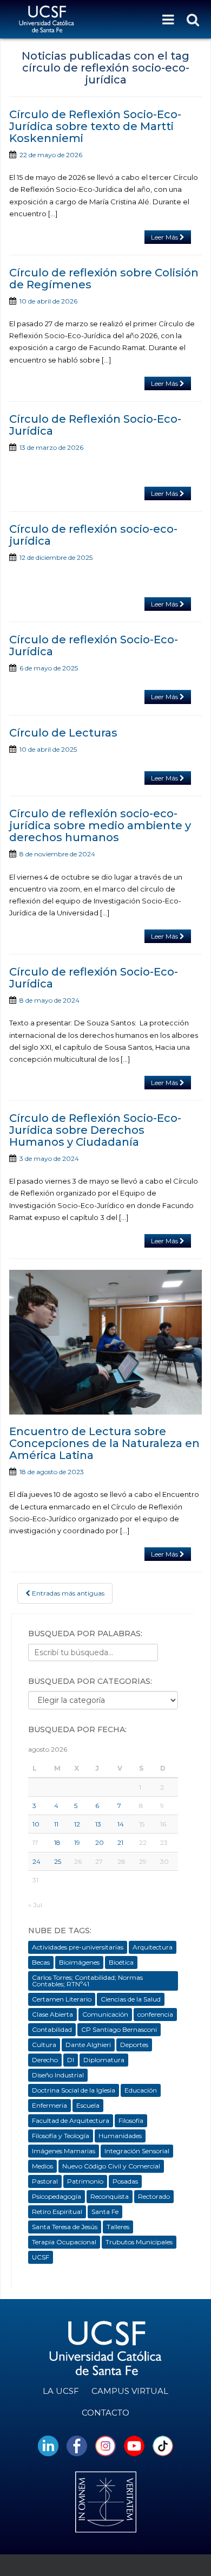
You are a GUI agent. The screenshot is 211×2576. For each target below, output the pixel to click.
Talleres (118, 2227)
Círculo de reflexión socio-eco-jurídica (93, 535)
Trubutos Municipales (139, 2242)
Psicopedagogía (57, 2196)
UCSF (41, 2257)
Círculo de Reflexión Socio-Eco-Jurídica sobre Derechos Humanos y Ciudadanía (95, 1130)
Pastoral (45, 2181)
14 (121, 1824)
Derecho (45, 2060)
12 (77, 1824)
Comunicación (105, 2014)
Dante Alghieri (88, 2045)
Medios (42, 2166)
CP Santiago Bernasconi (119, 2029)
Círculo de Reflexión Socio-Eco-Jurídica (95, 425)
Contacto (105, 2413)
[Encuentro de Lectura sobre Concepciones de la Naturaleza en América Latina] (105, 1342)
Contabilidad (52, 2029)
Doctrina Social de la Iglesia (74, 2090)
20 (100, 1842)
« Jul (35, 1905)
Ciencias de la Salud (131, 1999)
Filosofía (131, 2120)
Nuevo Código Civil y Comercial (111, 2166)
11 (56, 1824)
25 (58, 1861)
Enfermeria (50, 2105)
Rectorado (154, 2196)
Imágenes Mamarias (64, 2151)
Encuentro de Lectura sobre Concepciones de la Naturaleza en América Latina (104, 1443)
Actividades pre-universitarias (78, 1947)
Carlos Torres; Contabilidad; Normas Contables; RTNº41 (87, 1981)
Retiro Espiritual (57, 2212)
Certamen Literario (62, 1999)
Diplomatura (104, 2060)
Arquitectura (153, 1947)
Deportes (134, 2045)
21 (120, 1842)
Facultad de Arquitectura (71, 2120)
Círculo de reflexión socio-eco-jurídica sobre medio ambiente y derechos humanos (100, 825)
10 (36, 1824)
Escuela (88, 2105)
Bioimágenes (79, 1962)
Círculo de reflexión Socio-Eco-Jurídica (94, 645)
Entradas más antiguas (67, 1593)
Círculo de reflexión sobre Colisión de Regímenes (104, 279)
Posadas (125, 2181)
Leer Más (165, 237)
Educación (141, 2090)
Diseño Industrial (58, 2075)
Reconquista (110, 2196)
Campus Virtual (130, 2391)
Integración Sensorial (137, 2151)
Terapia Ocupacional (64, 2242)
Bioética (121, 1962)
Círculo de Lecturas (63, 733)
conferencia (155, 2014)
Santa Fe (105, 2212)
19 (77, 1842)
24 (37, 1861)
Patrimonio (85, 2181)
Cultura (44, 2045)
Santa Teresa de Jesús (65, 2227)
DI (71, 2060)
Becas (41, 1962)
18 (57, 1842)
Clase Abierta (52, 2014)
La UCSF (61, 2391)
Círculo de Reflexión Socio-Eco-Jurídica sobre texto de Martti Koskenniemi (95, 126)
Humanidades (120, 2136)
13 (98, 1824)
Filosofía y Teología (61, 2136)
